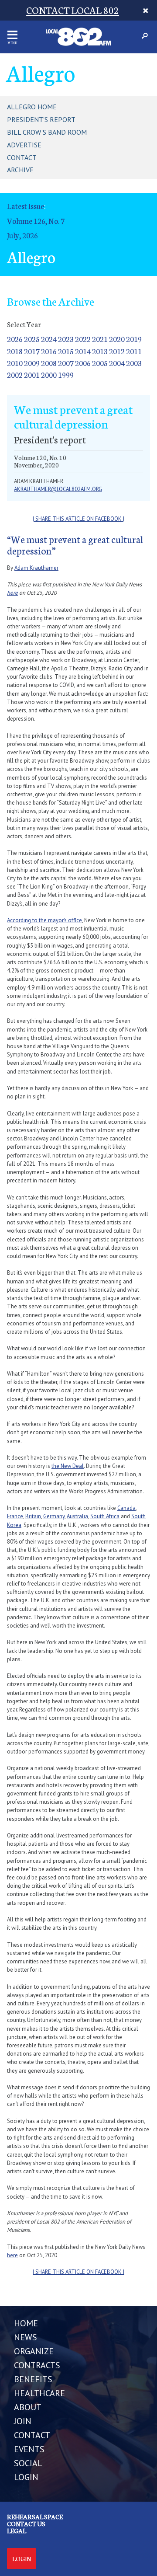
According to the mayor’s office (44, 920)
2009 (32, 363)
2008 (49, 363)
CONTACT (32, 2435)
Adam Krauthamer (36, 568)
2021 (100, 339)
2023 (66, 339)
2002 (15, 375)
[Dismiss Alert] (145, 10)
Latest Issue (26, 206)
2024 (49, 339)
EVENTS (29, 2449)
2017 (32, 351)
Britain (33, 1516)
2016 (49, 351)
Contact (22, 157)
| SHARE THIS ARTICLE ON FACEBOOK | (78, 519)
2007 (66, 363)
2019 (134, 339)
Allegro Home (32, 107)
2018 (15, 351)
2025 (32, 339)
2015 (66, 351)
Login (22, 2559)
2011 (134, 351)
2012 (117, 351)
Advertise (24, 145)
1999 (66, 375)
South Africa (105, 1516)
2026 (15, 339)
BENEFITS (33, 2379)
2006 (83, 363)
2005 (100, 363)
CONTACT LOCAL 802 (73, 10)
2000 (49, 375)
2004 (117, 363)
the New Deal (68, 1466)
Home (26, 2323)
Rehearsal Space (35, 2517)
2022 (83, 339)
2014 (83, 351)
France (15, 1516)
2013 (100, 351)
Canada (126, 1508)
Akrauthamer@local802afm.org (58, 489)
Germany (54, 1516)
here (12, 593)
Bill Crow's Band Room (47, 132)
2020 (117, 339)
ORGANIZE (34, 2351)
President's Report (41, 119)
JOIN (23, 2421)
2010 (15, 363)
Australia (77, 1516)
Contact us (26, 2524)
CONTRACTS (37, 2365)
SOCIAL (28, 2463)
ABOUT (28, 2407)
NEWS (26, 2337)
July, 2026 (22, 235)
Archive (20, 170)
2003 (134, 363)
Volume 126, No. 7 (36, 221)
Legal (17, 2531)
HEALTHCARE (39, 2393)
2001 (32, 375)
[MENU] (12, 35)
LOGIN (26, 2477)
